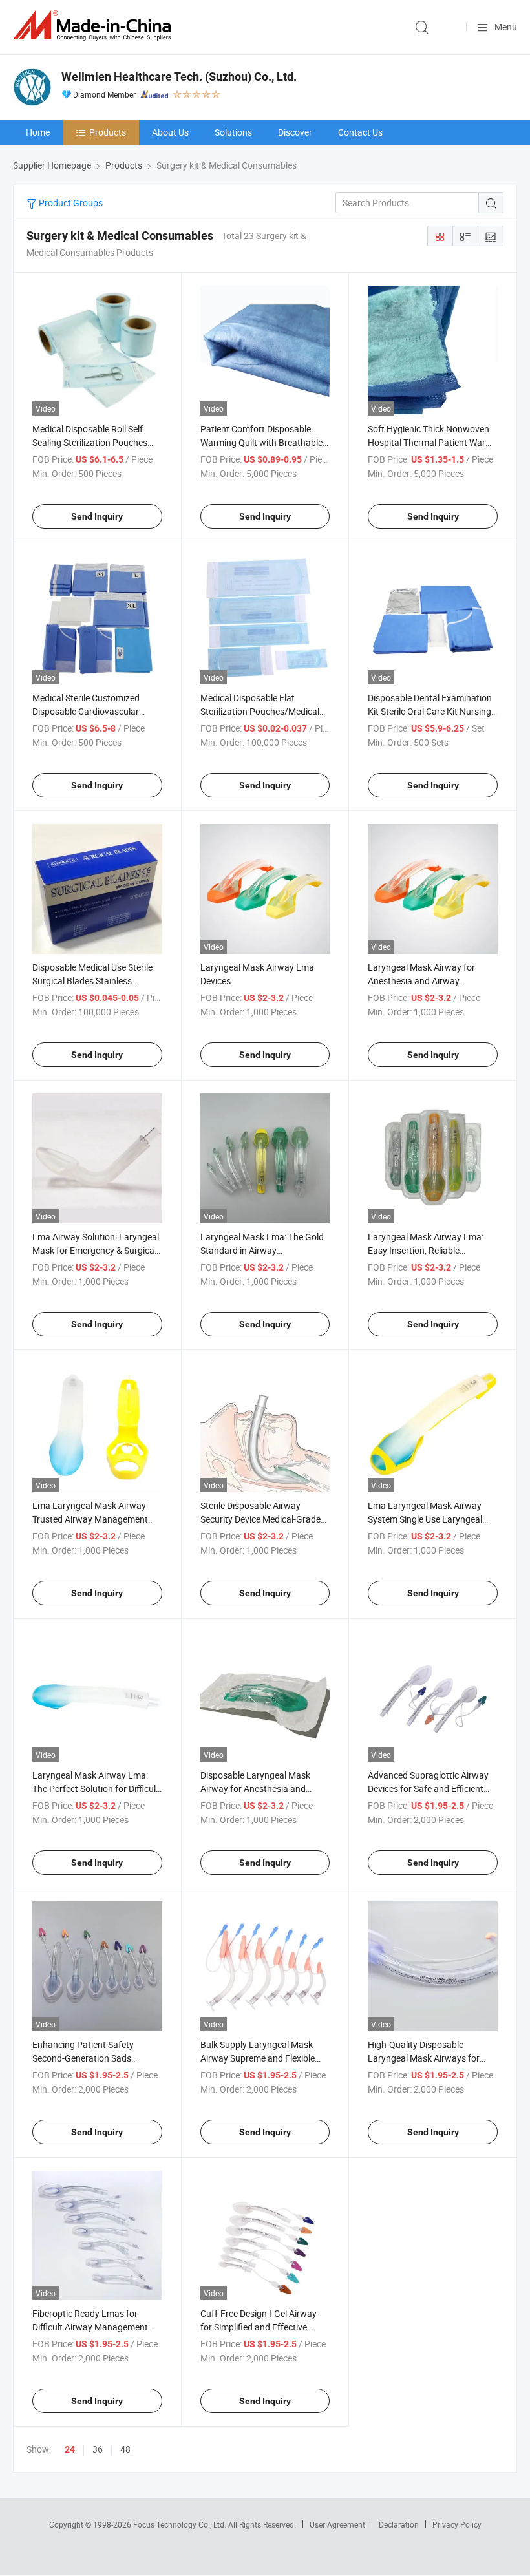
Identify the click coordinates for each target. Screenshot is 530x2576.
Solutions (233, 132)
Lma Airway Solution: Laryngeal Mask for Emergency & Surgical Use (96, 1250)
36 (98, 2449)
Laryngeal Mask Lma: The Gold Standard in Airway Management (262, 1250)
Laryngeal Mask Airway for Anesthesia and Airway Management (421, 981)
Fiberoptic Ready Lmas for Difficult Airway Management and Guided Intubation (90, 2327)
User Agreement (337, 2524)
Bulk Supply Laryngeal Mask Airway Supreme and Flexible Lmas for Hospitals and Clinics (261, 2058)
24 (70, 2449)
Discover (295, 132)
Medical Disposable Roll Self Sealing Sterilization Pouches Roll (90, 442)
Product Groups (70, 203)
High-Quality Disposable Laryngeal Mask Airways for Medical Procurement (424, 2058)
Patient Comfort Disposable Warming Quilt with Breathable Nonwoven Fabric (261, 442)
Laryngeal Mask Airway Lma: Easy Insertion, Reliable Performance (426, 1250)
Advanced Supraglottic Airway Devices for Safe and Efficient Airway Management (428, 1789)
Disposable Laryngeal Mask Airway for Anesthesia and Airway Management (255, 1789)
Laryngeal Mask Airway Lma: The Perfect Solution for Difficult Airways (96, 1789)
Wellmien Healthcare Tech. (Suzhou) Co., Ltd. (179, 77)
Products (108, 132)
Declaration (399, 2524)
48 (125, 2449)
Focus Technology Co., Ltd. (181, 2524)
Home (38, 132)
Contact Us (360, 132)
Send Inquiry (97, 516)
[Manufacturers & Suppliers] (94, 26)
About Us (170, 132)
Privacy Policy (457, 2524)
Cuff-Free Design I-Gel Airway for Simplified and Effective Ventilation (259, 2327)
